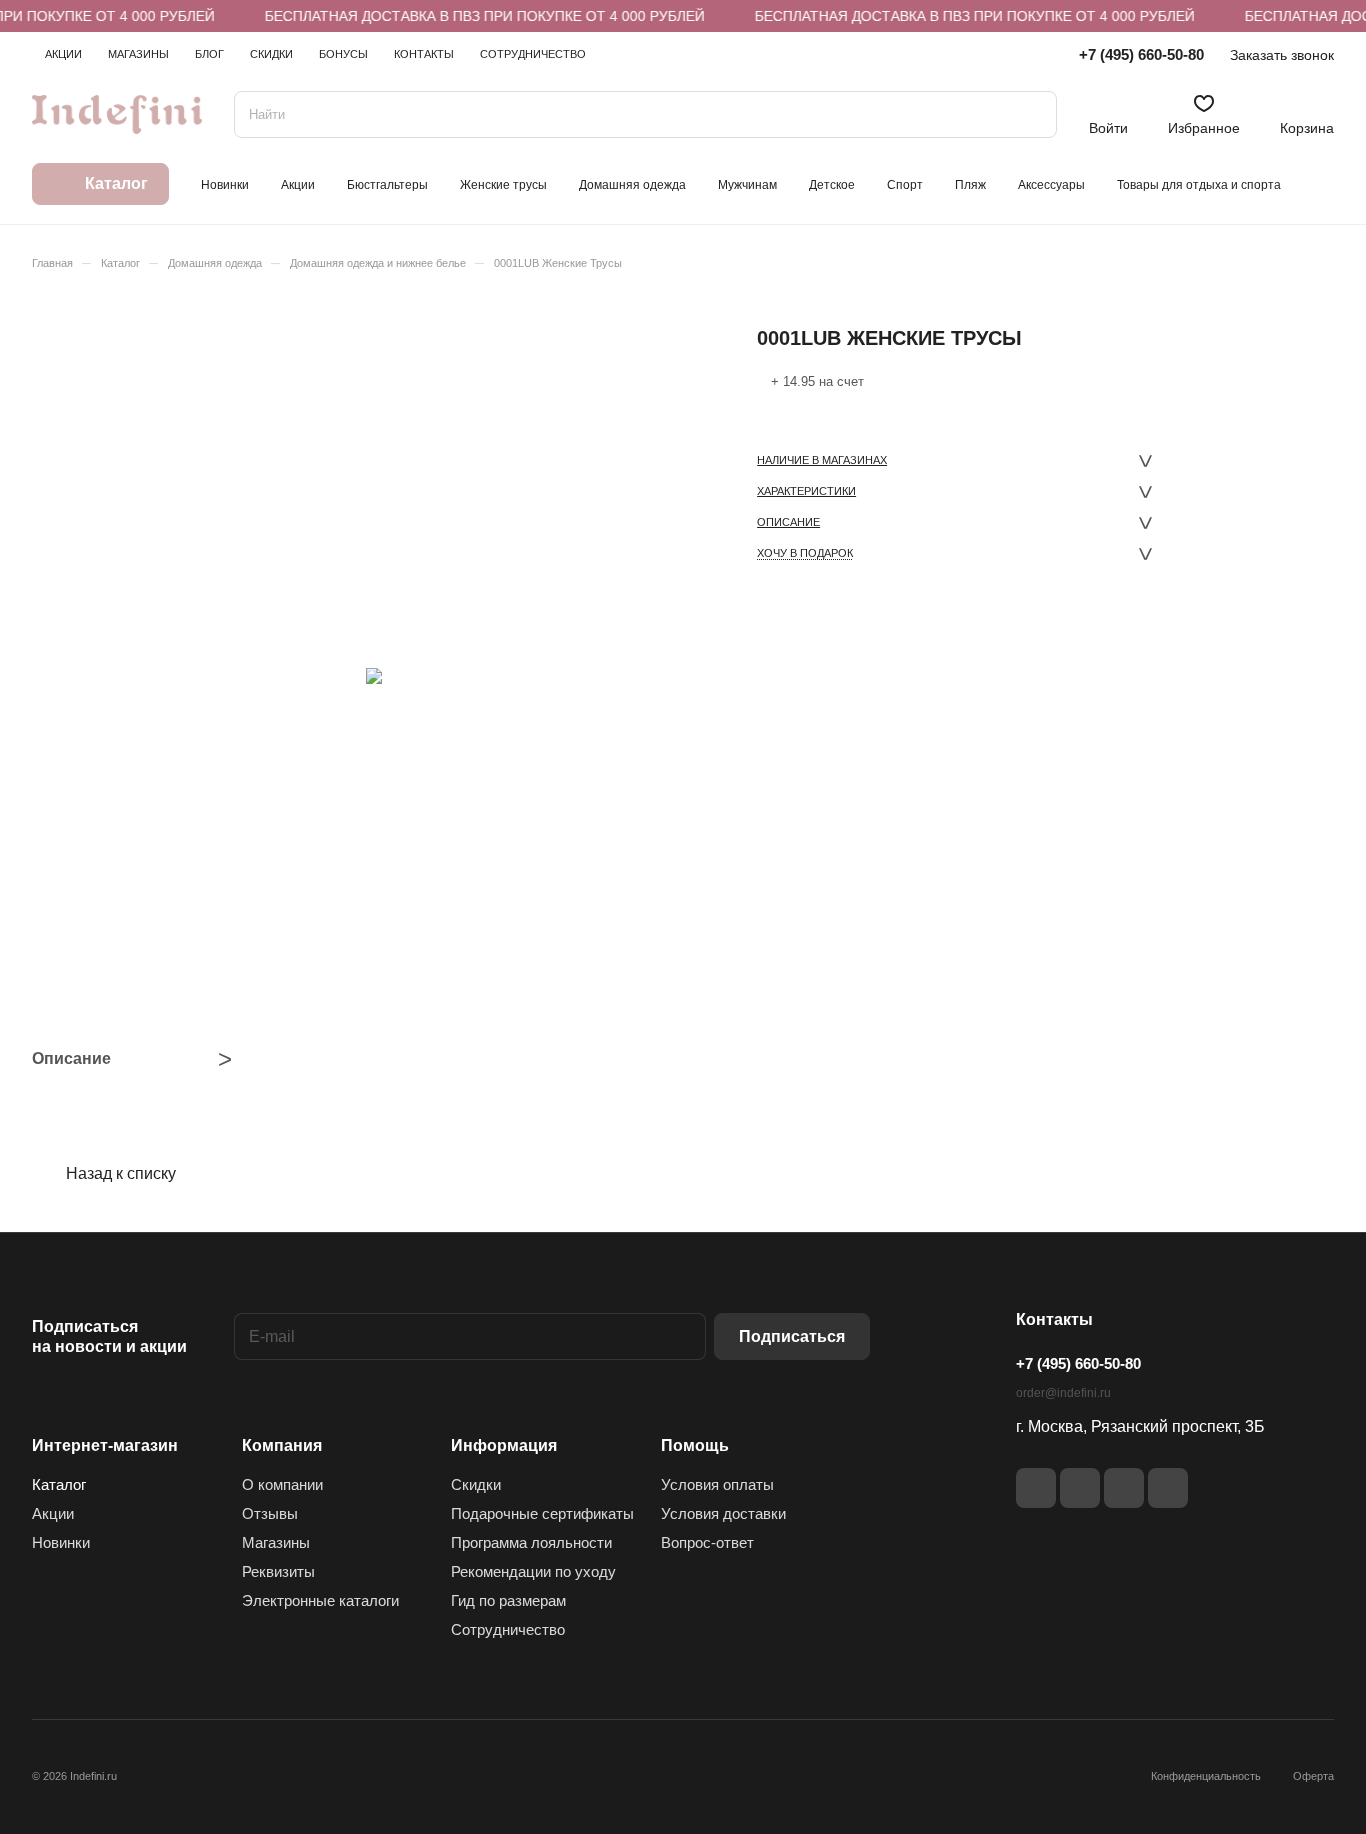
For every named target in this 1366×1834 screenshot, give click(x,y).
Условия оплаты (717, 1484)
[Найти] (1032, 114)
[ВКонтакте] (1036, 1488)
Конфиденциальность (1206, 1776)
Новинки (61, 1542)
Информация (504, 1445)
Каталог (59, 1484)
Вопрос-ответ (707, 1542)
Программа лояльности (531, 1542)
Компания (282, 1445)
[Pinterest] (1168, 1488)
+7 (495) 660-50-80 (1141, 54)
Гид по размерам (508, 1600)
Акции (53, 1513)
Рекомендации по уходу (533, 1571)
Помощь (695, 1445)
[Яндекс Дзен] (1124, 1488)
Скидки (476, 1484)
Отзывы (270, 1513)
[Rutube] (1080, 1488)
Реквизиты (278, 1571)
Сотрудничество (508, 1629)
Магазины (276, 1542)
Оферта (1313, 1776)
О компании (282, 1484)
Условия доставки (723, 1513)
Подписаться (792, 1336)
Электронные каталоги (320, 1600)
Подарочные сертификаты (542, 1513)
